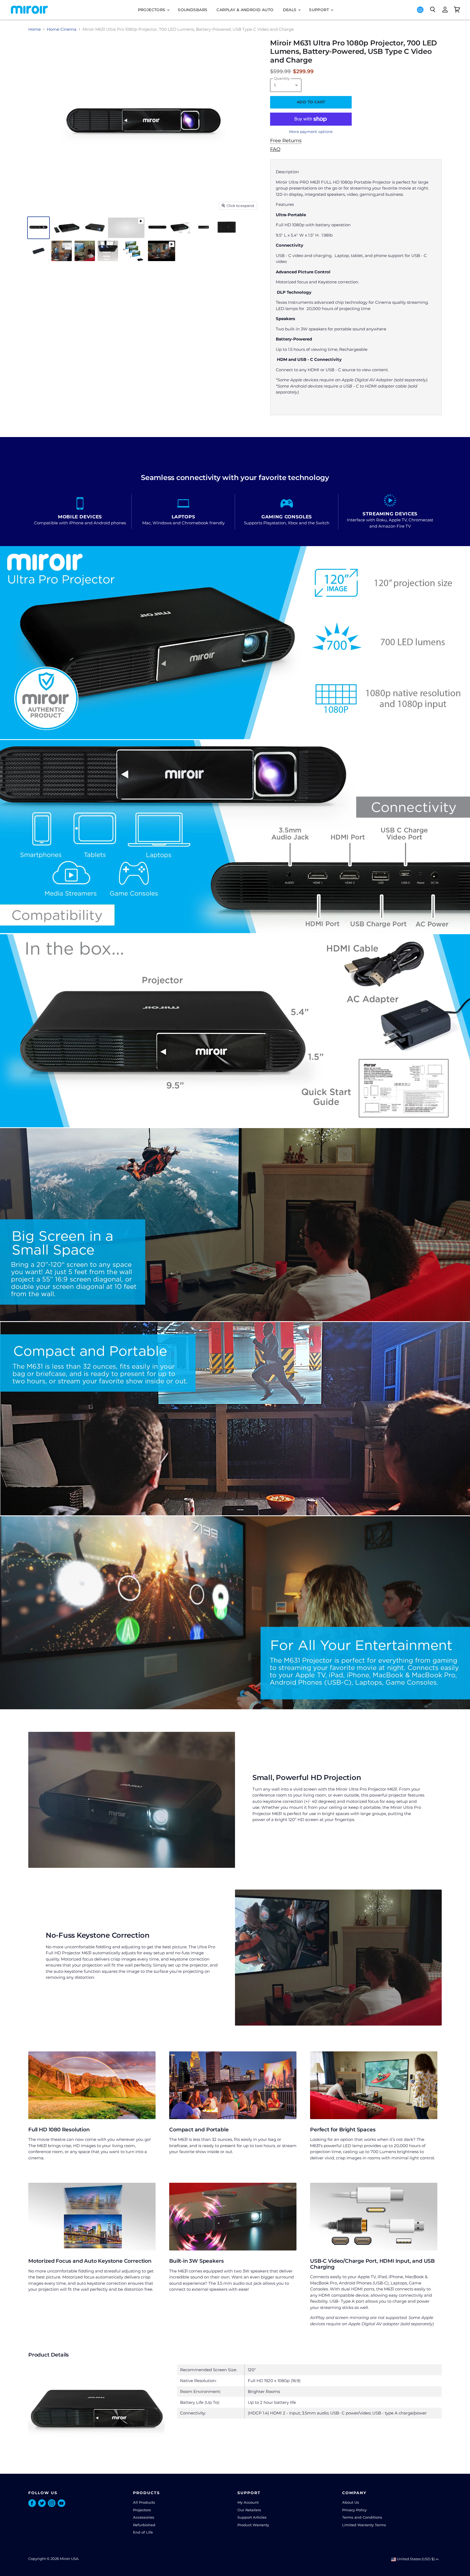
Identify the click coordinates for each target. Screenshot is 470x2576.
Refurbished (144, 2525)
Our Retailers (249, 2510)
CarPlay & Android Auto (245, 10)
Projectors (152, 10)
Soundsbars (193, 10)
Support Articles (252, 2517)
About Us (351, 2502)
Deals (290, 10)
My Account (248, 2502)
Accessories (144, 2517)
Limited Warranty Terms (364, 2525)
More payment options (311, 132)
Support (319, 10)
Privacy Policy (354, 2510)
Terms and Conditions (362, 2517)
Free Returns (286, 141)
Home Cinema (62, 29)
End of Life (143, 2532)
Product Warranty (253, 2525)
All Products (144, 2502)
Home (35, 29)
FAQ (275, 149)
